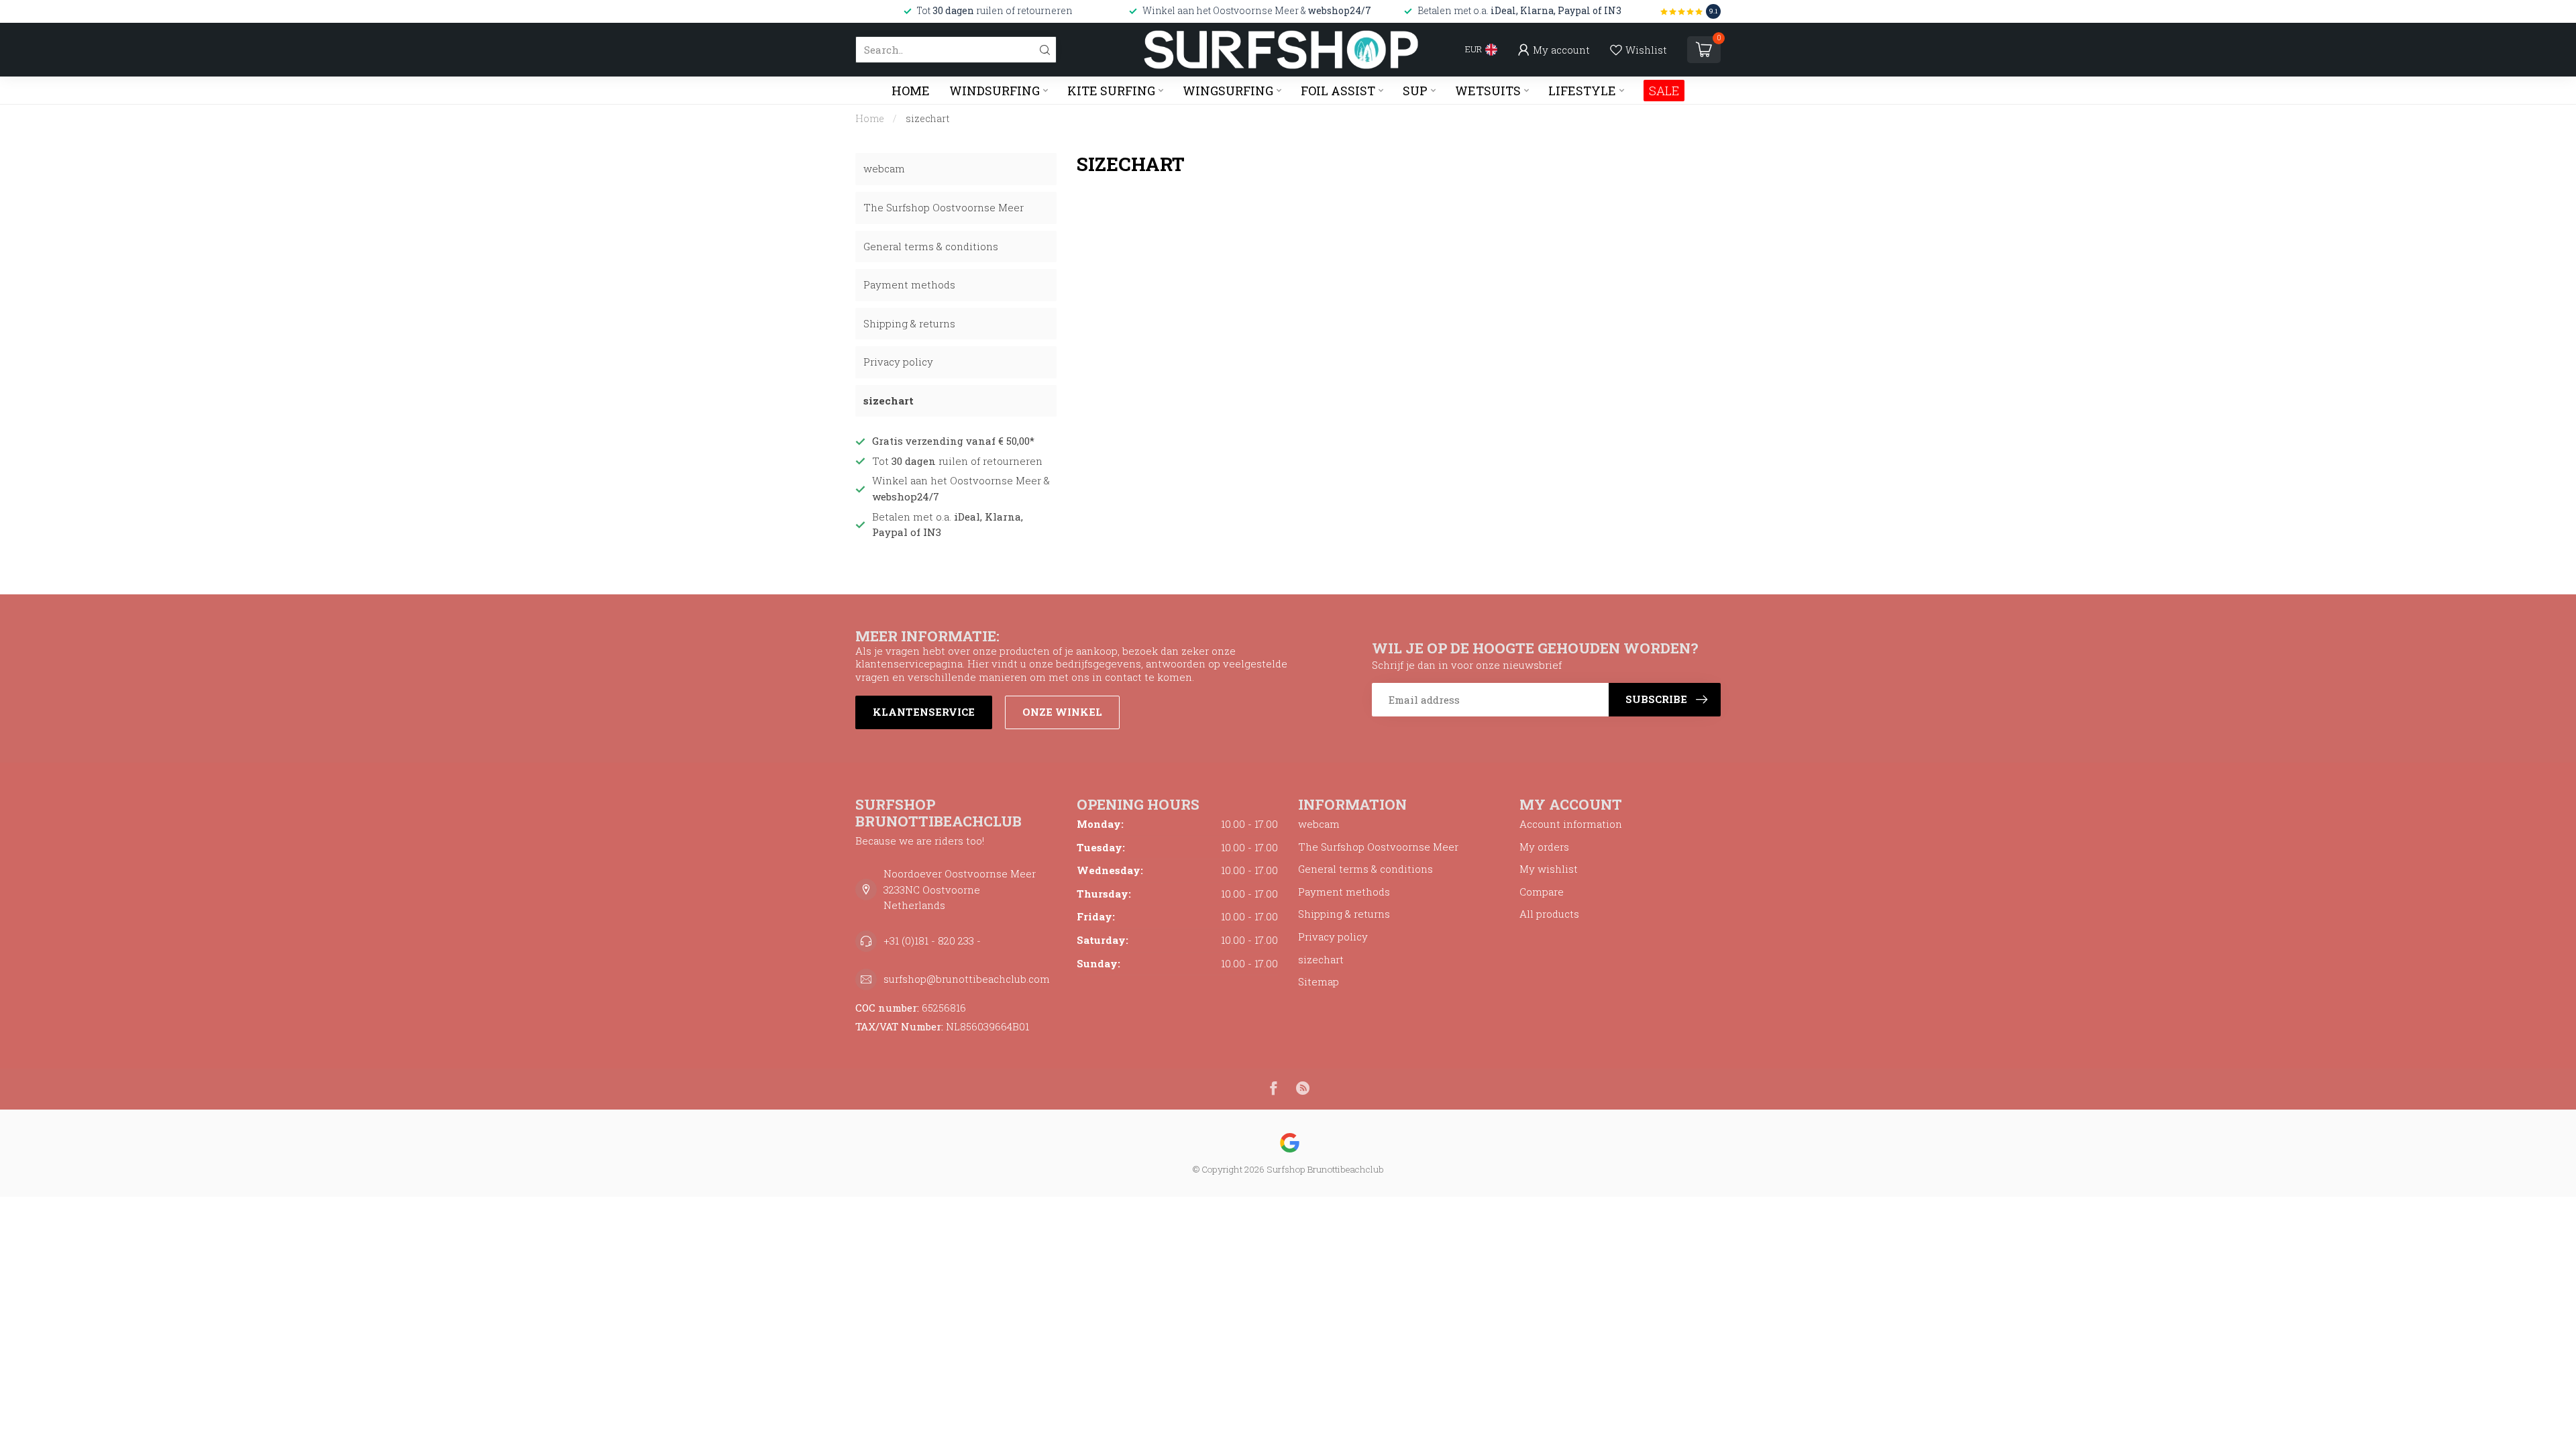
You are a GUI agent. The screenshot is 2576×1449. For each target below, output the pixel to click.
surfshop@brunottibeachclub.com (967, 979)
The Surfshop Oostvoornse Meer (944, 207)
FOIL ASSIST (1338, 91)
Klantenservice (924, 712)
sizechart (928, 118)
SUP (1415, 91)
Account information (1571, 824)
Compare (1542, 892)
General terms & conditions (931, 246)
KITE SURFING (1111, 91)
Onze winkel (1062, 712)
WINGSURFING (1228, 91)
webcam (884, 168)
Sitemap (1319, 981)
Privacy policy (898, 362)
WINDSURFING (995, 91)
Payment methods (909, 284)
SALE (1664, 91)
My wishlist (1549, 869)
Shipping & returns (909, 323)
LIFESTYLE (1582, 91)
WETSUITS (1488, 91)
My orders (1544, 847)
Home (911, 91)
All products (1549, 914)
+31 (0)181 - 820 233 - (932, 941)
